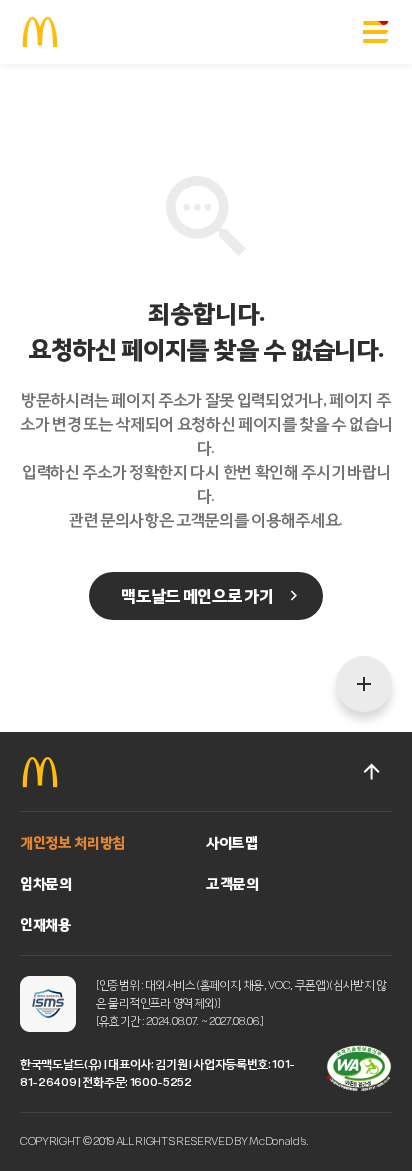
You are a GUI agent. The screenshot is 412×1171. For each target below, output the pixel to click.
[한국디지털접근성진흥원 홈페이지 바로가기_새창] (359, 1068)
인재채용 (46, 924)
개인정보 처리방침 (72, 842)
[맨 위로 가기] (372, 772)
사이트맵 (232, 842)
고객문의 (232, 883)
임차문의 (46, 883)
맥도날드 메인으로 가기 (196, 596)
